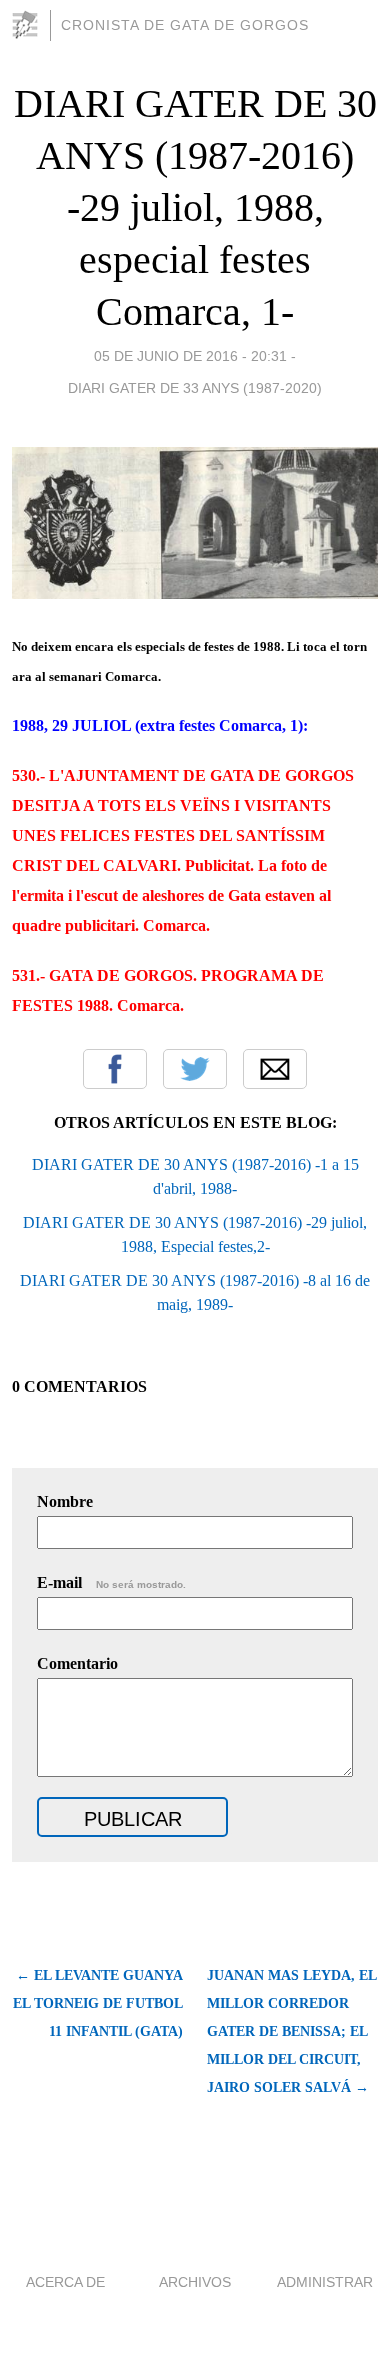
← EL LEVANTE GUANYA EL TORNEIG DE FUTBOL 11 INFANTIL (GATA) (98, 2003)
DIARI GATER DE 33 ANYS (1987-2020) (195, 388)
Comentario (77, 1663)
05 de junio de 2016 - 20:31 (190, 356)
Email (275, 1069)
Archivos (195, 2282)
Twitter (195, 1069)
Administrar (325, 2282)
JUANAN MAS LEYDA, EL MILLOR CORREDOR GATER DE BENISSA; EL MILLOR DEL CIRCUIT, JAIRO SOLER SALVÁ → (291, 2031)
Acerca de (65, 2282)
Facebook (115, 1069)
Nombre (65, 1501)
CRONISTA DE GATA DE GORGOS (185, 25)
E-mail (111, 1582)
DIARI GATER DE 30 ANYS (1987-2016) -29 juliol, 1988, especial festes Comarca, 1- (195, 207)
